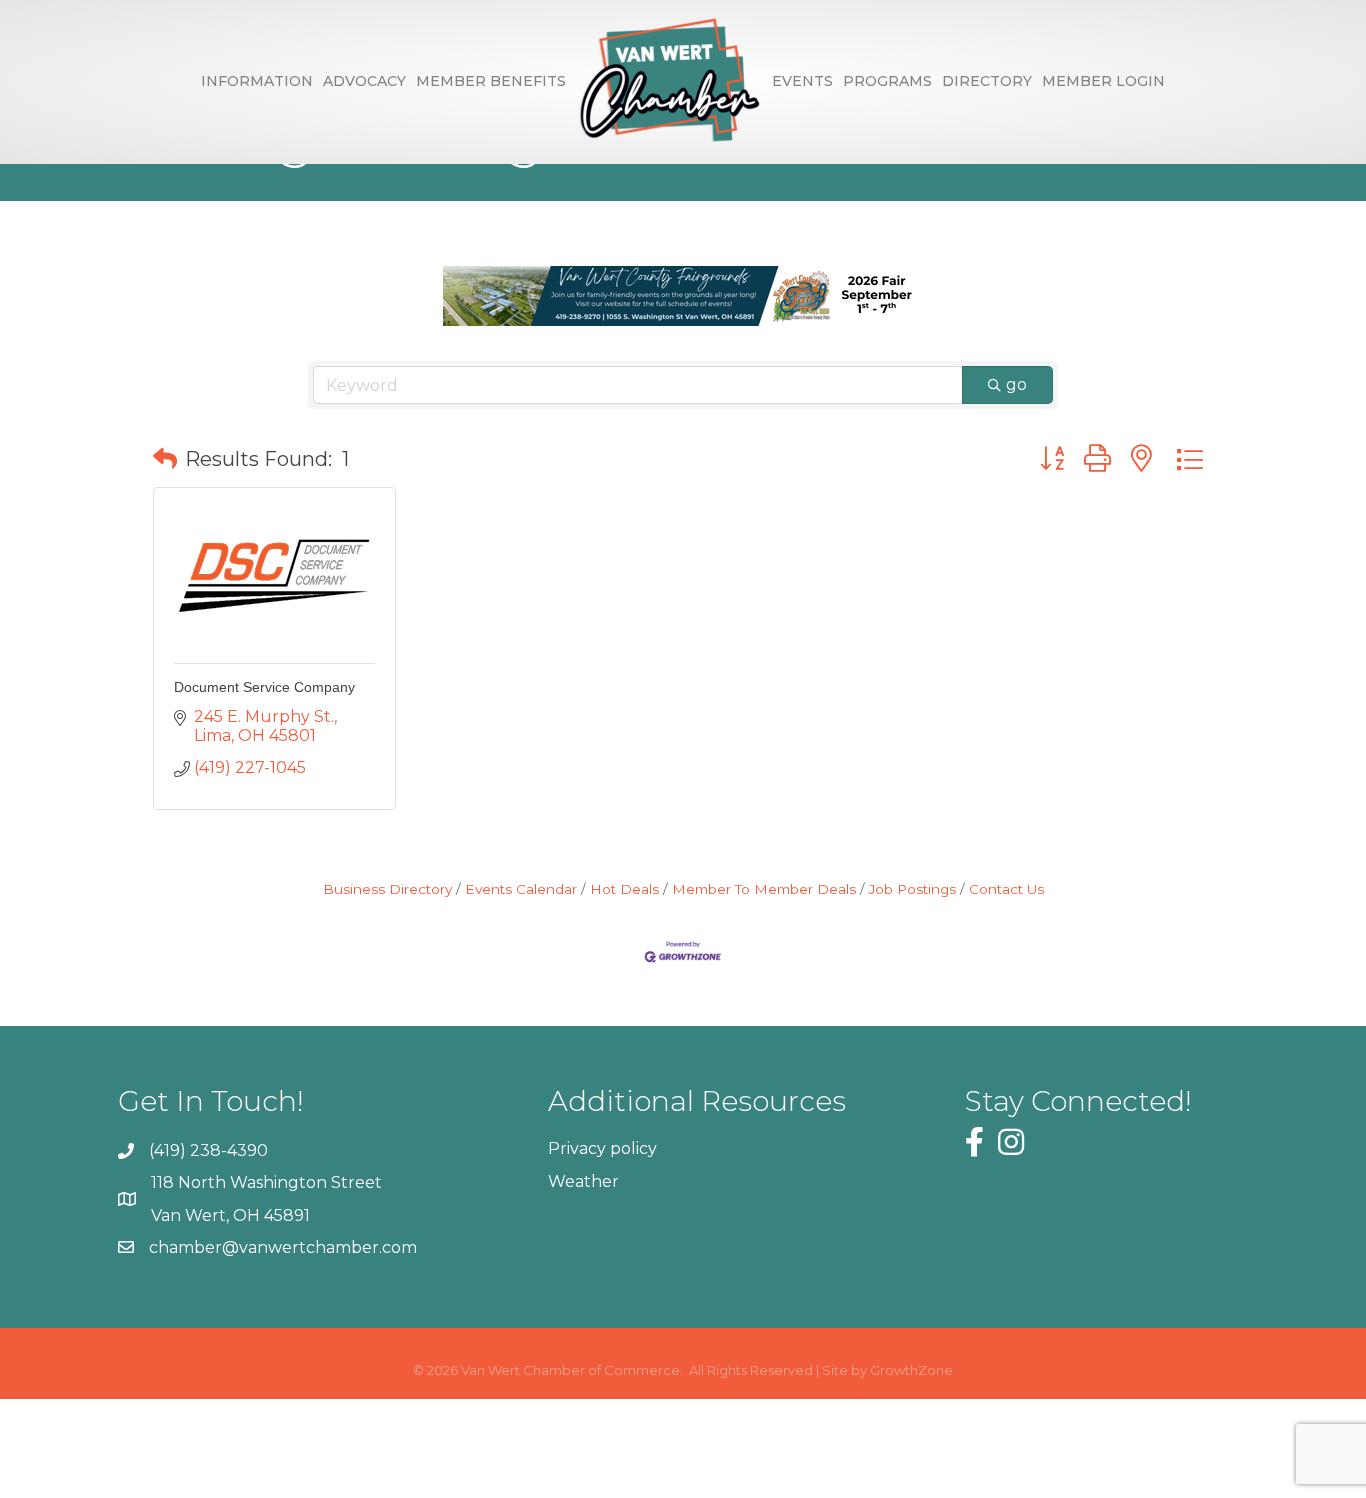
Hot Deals (624, 889)
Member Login (1103, 81)
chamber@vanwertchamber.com (283, 1247)
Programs (887, 81)
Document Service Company (264, 687)
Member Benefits (491, 81)
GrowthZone (911, 1370)
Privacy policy (602, 1148)
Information (257, 81)
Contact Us (1006, 889)
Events (802, 81)
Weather (583, 1181)
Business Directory (387, 889)
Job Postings (912, 889)
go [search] (1016, 384)
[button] (165, 459)
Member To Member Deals (764, 889)
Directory (987, 81)
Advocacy (364, 81)
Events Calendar (521, 889)
